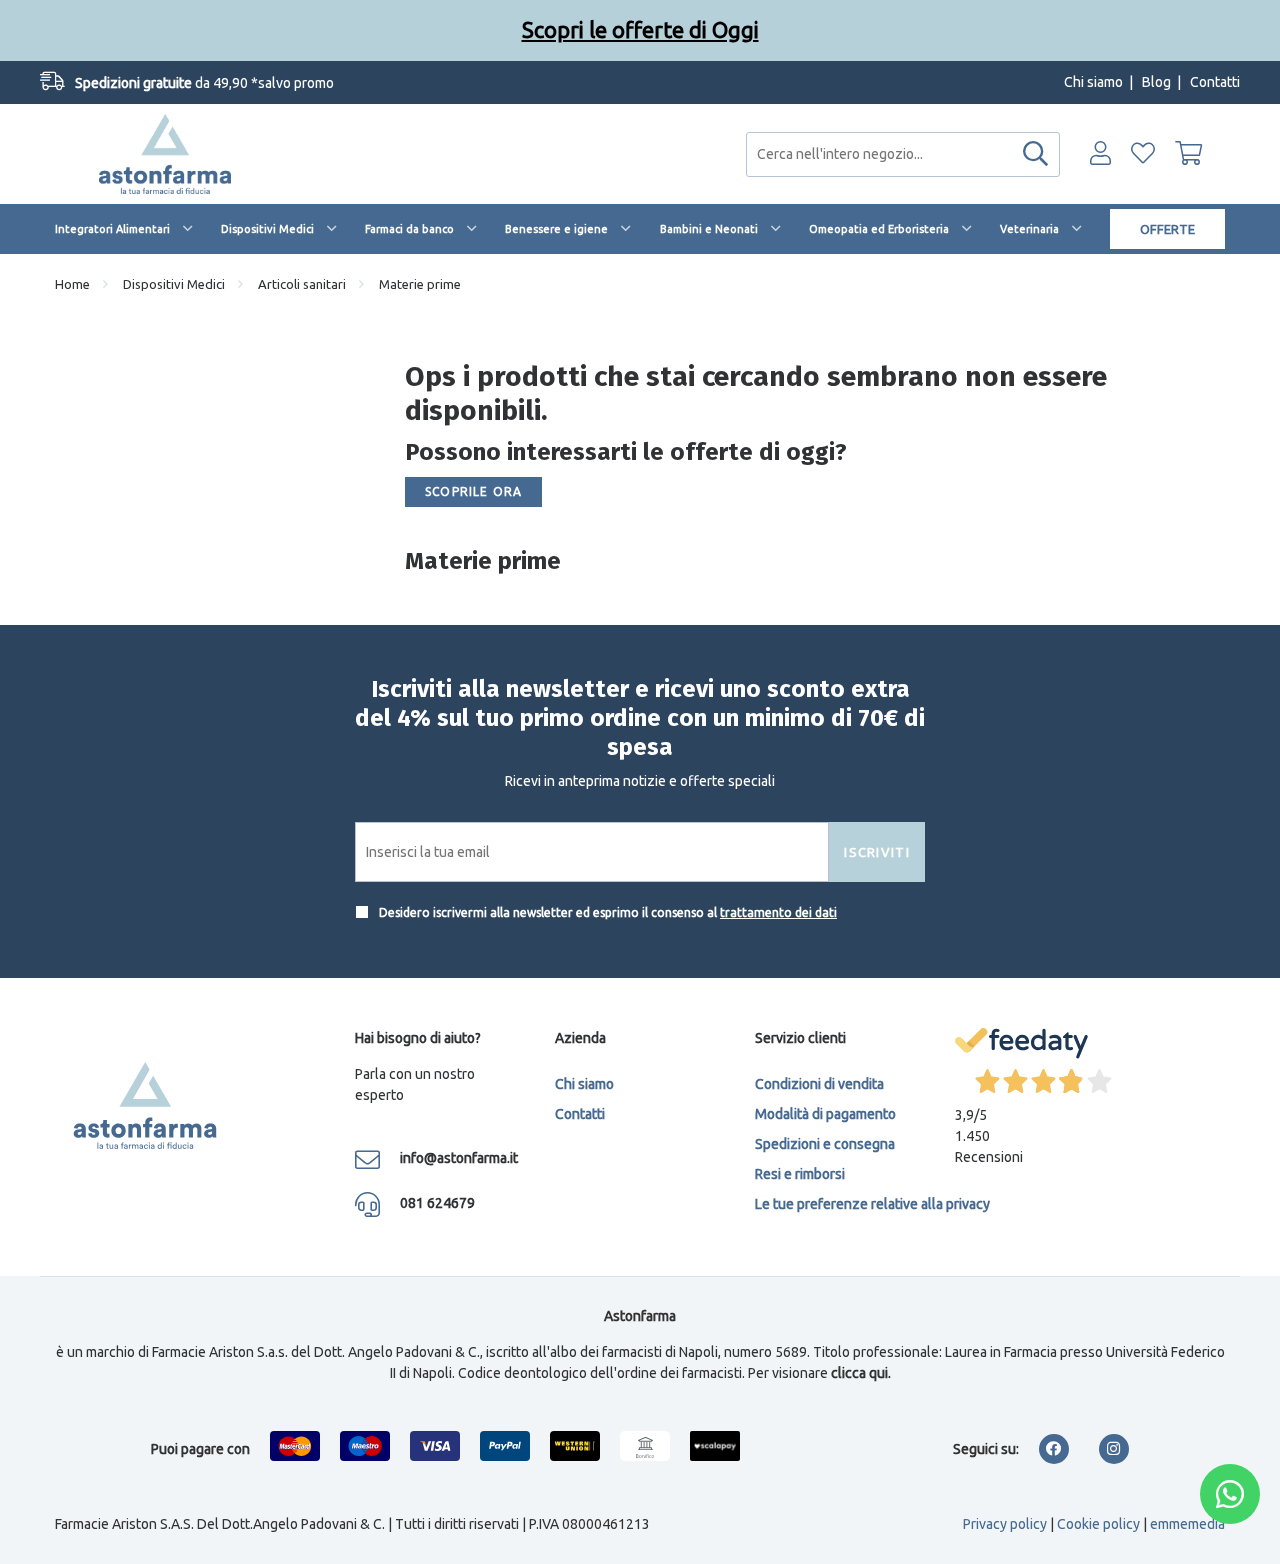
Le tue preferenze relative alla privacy (872, 1204)
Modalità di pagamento (825, 1114)
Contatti (1215, 82)
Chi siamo (1093, 82)
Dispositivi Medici (267, 229)
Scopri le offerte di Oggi (640, 29)
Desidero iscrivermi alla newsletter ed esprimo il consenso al (606, 912)
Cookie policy (1098, 1524)
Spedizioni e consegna (825, 1144)
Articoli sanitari (302, 284)
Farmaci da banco (409, 229)
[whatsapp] (1230, 1494)
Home (72, 284)
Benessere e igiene (556, 229)
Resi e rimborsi (800, 1174)
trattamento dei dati (778, 912)
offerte (1167, 229)
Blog (1156, 82)
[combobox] (903, 154)
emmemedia (1187, 1524)
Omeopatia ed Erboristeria (879, 229)
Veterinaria (1029, 229)
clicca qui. (861, 1373)
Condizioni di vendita (819, 1084)
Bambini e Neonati (709, 229)
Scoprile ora (473, 491)
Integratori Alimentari (112, 229)
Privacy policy (1005, 1524)
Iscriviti (877, 852)
